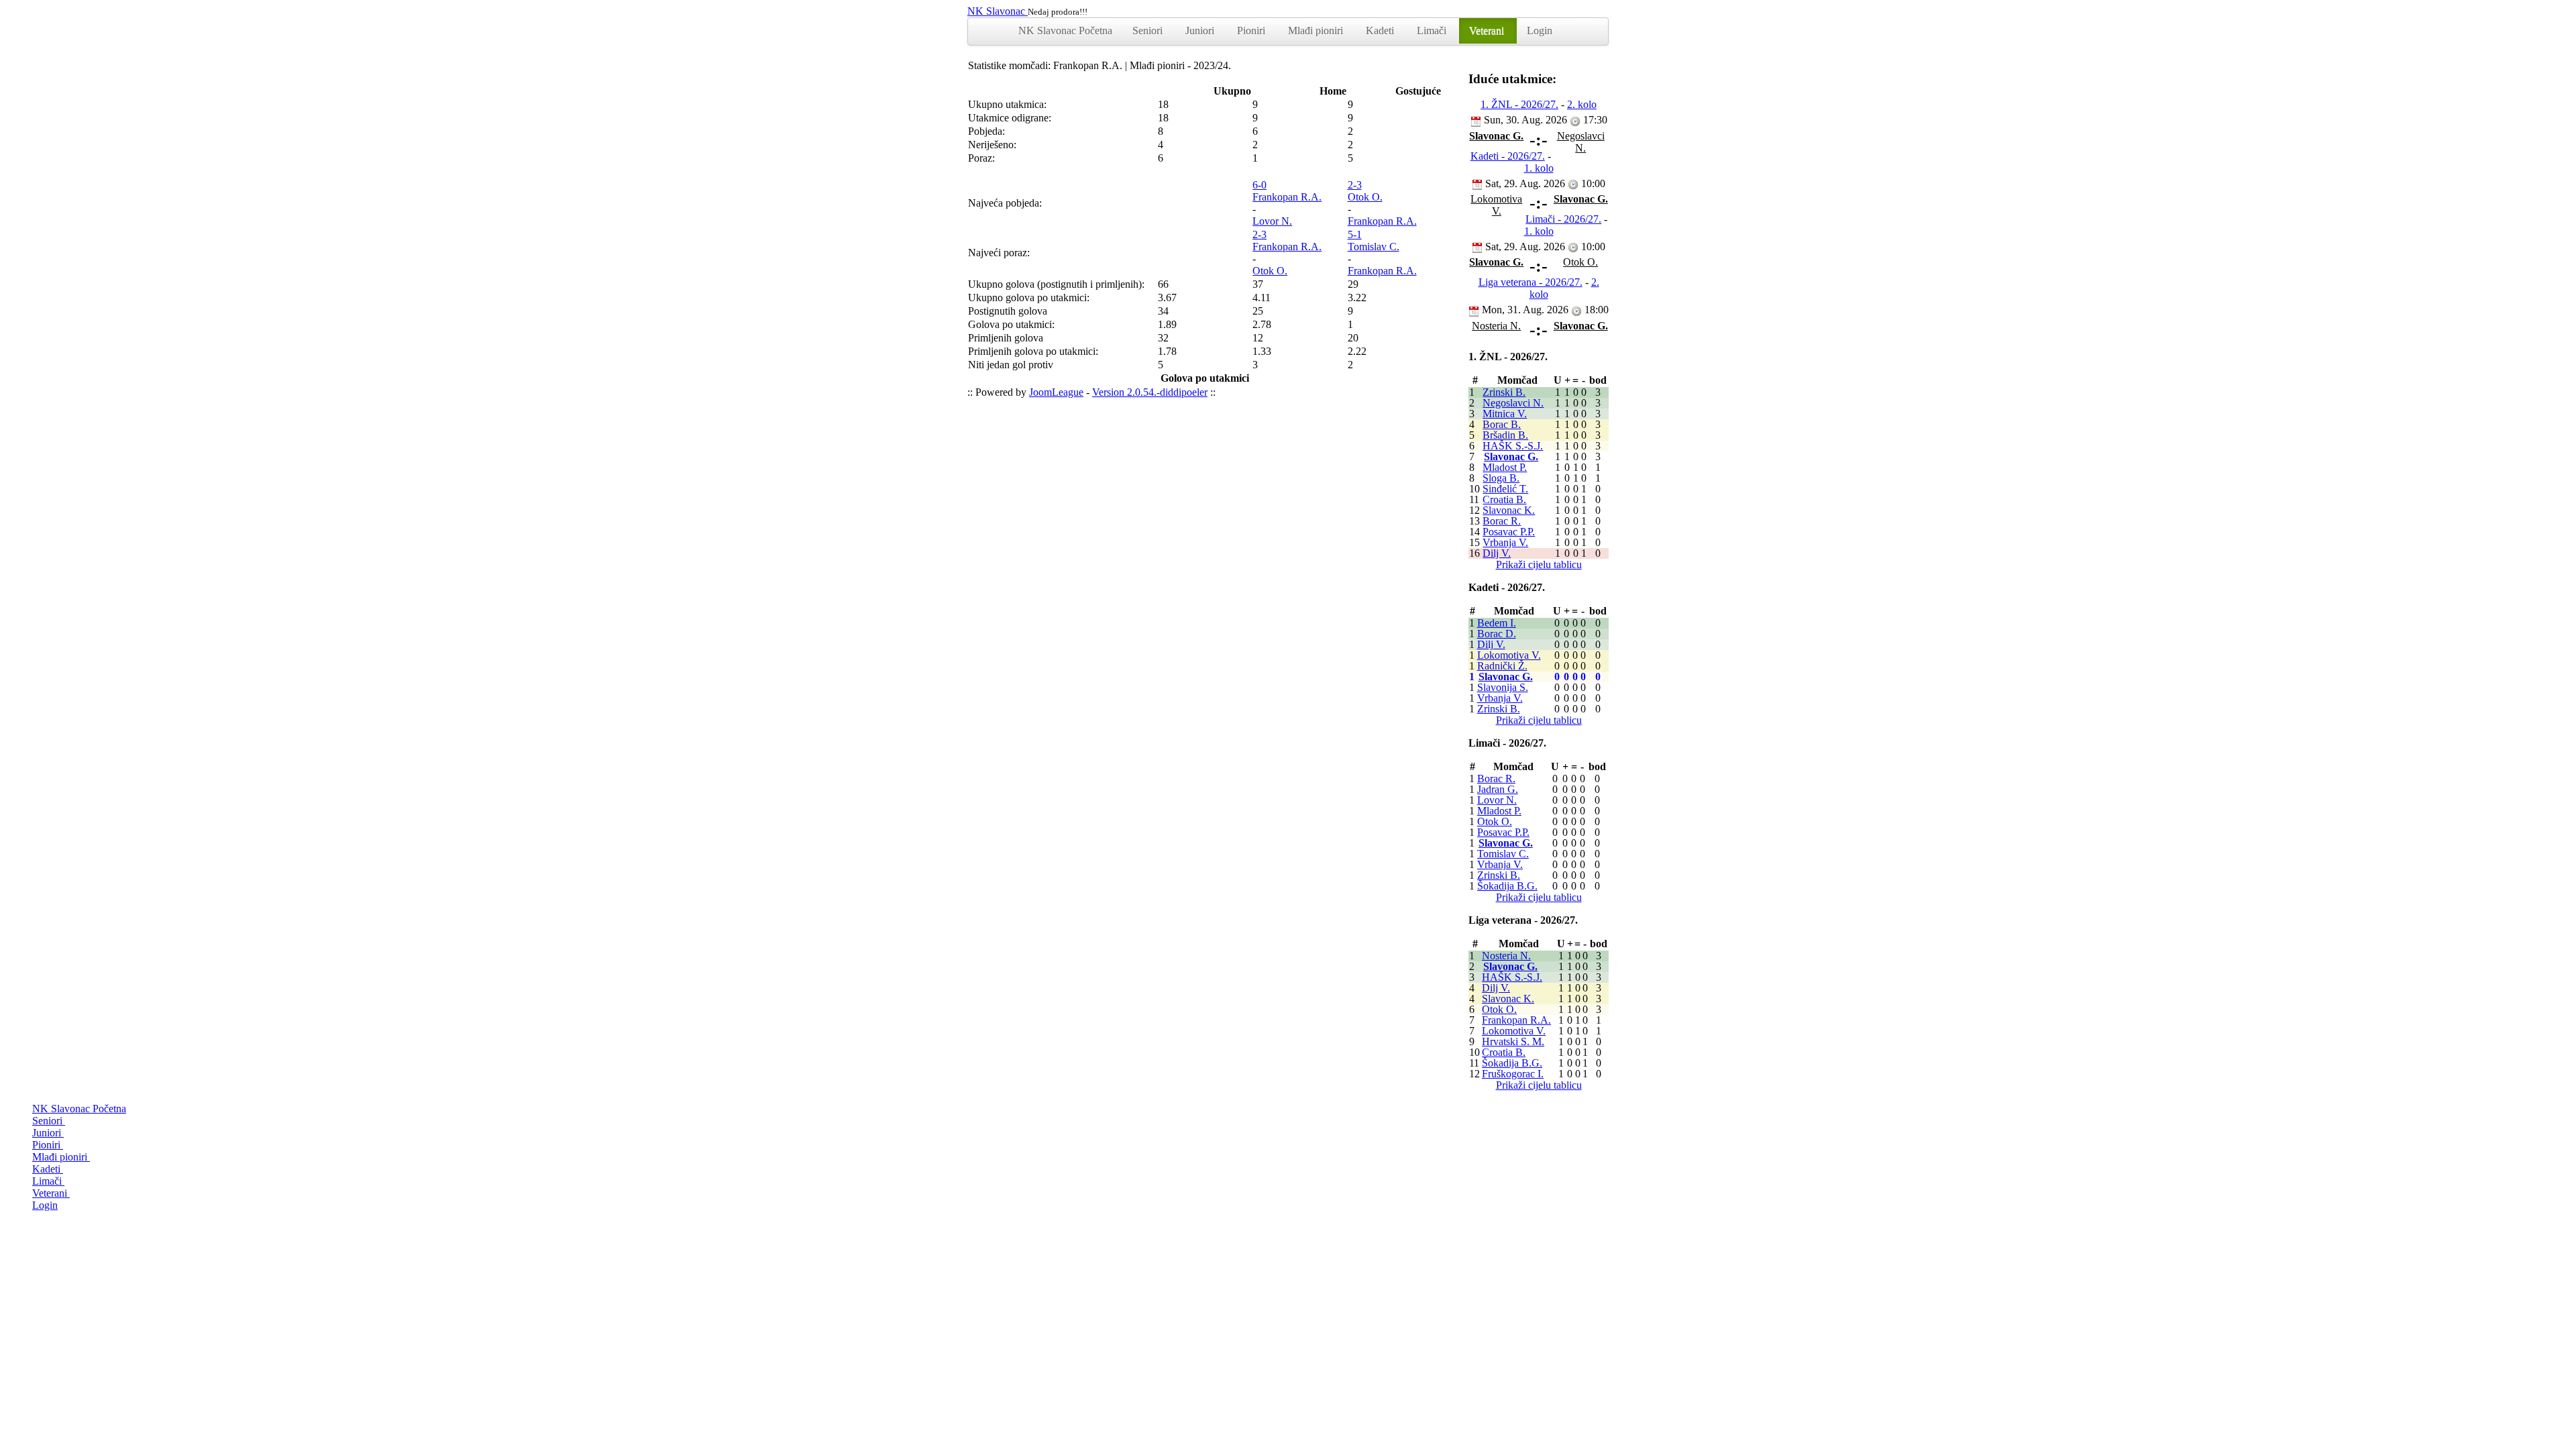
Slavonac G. (1511, 457)
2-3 (1355, 185)
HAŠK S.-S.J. (1513, 446)
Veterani (1488, 31)
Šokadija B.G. (1507, 886)
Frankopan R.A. (1287, 197)
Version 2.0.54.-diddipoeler (1150, 392)
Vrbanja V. (1505, 542)
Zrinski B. (1504, 392)
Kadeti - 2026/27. (1508, 156)
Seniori (1149, 31)
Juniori (1201, 31)
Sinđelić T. (1505, 489)
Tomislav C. (1374, 247)
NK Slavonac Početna (1065, 31)
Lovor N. (1272, 221)
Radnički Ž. (1502, 666)
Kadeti (1381, 31)
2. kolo (1582, 104)
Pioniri (1252, 31)
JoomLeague (1056, 392)
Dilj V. (1497, 553)
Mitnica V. (1505, 414)
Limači (1433, 31)
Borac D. (1497, 634)
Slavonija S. (1503, 687)
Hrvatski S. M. (1513, 1041)
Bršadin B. (1505, 435)
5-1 (1355, 234)
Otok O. (1365, 197)
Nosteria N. (1506, 956)
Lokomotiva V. (1509, 655)
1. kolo (1539, 168)
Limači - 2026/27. (1563, 219)
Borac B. (1502, 424)
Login (1540, 31)
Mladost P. (1505, 467)
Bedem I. (1497, 623)
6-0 (1259, 185)
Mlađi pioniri (1317, 31)
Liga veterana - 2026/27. (1531, 282)
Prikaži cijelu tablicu (1539, 565)
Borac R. (1502, 521)
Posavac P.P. (1509, 532)
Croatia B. (1504, 499)
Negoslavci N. (1513, 403)
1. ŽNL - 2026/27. (1519, 104)
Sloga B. (1501, 478)
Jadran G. (1498, 789)
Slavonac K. (1509, 510)
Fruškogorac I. (1513, 1074)
